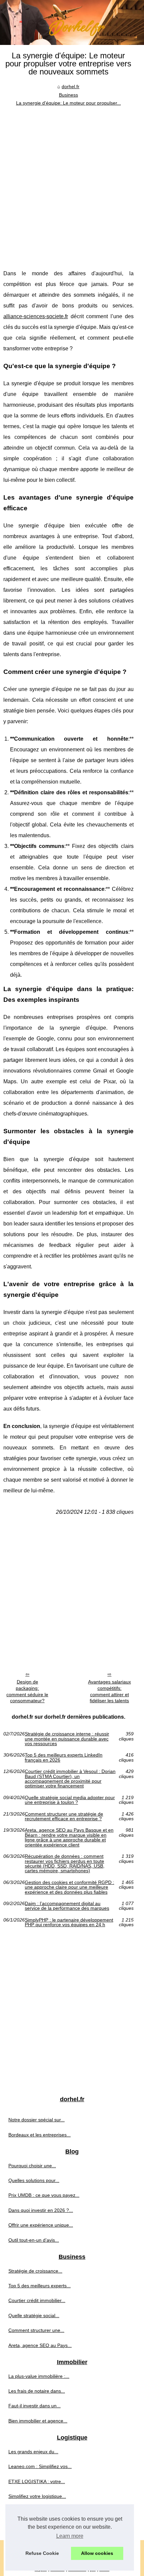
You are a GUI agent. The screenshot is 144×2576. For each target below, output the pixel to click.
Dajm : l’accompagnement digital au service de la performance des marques (67, 1906)
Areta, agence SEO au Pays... (40, 2345)
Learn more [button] (70, 2536)
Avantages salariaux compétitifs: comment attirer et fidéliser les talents (110, 1691)
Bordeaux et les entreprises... (40, 2135)
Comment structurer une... (36, 2330)
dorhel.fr (70, 87)
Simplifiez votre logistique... (37, 2496)
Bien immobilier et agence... (38, 2421)
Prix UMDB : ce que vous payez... (44, 2195)
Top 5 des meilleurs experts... (40, 2286)
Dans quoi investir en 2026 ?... (41, 2210)
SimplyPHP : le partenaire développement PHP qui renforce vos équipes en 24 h (69, 1922)
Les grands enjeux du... (33, 2452)
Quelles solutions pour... (34, 2180)
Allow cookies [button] (97, 2553)
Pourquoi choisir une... (32, 2166)
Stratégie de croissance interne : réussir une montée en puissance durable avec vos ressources (67, 1739)
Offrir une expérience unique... (41, 2225)
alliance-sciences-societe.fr (36, 316)
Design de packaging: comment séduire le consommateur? (27, 1691)
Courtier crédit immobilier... (37, 2300)
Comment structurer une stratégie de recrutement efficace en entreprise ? (64, 1816)
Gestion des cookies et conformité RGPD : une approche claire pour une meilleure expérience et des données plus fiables (69, 1887)
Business (68, 95)
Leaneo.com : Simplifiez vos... (40, 2466)
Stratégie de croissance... (35, 2271)
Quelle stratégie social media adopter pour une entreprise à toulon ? (70, 1800)
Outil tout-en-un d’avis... (34, 2240)
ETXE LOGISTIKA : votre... (37, 2481)
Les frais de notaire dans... (37, 2391)
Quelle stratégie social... (34, 2315)
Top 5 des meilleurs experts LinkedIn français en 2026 (64, 1757)
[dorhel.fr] (72, 22)
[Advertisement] (72, 183)
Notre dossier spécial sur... (37, 2120)
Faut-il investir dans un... (34, 2406)
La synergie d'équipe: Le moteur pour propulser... (68, 103)
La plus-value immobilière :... (39, 2376)
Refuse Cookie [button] (42, 2553)
